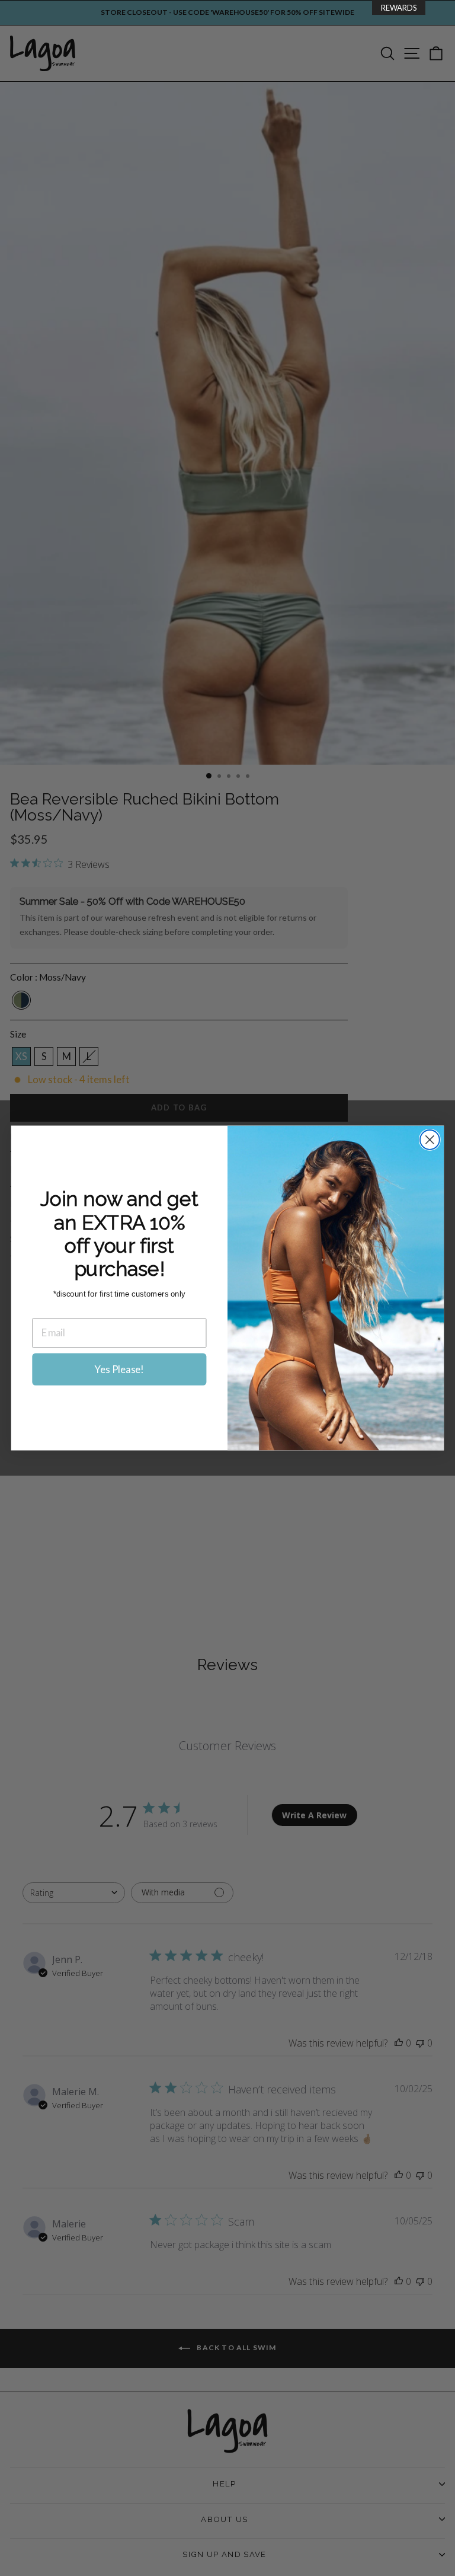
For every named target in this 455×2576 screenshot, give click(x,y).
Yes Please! (119, 1369)
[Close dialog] (430, 1140)
